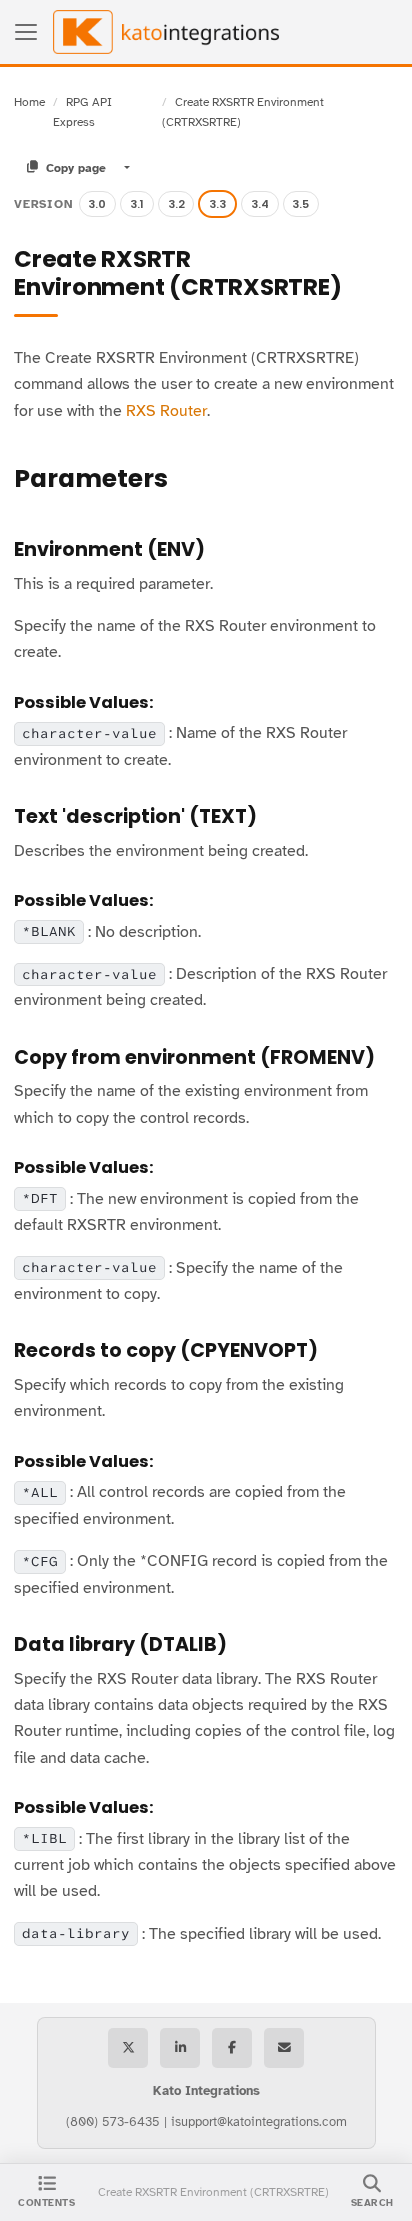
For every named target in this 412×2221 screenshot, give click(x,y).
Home (29, 102)
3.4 (260, 204)
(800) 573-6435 (113, 2122)
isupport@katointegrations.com (259, 2122)
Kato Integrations (206, 2091)
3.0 (97, 204)
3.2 (176, 204)
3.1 (137, 204)
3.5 (300, 204)
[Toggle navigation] (26, 32)
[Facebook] (232, 2048)
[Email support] (284, 2048)
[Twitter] (128, 2048)
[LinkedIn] (180, 2048)
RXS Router (166, 411)
